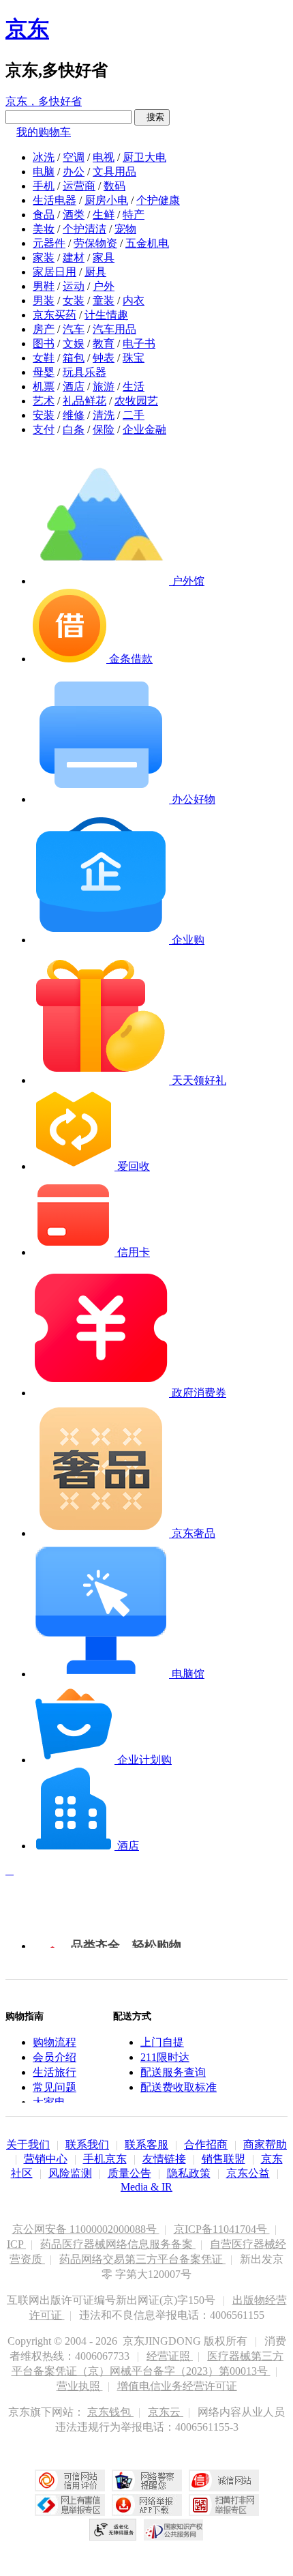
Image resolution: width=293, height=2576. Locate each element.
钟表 (104, 358)
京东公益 (248, 2173)
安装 (44, 415)
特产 (134, 215)
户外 (104, 286)
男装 (44, 301)
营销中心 (46, 2159)
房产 (44, 329)
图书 (44, 343)
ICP (16, 2244)
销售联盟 (223, 2159)
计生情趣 (106, 315)
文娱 (74, 343)
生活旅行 (55, 2072)
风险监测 (70, 2173)
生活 (134, 386)
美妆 (44, 229)
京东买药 (55, 315)
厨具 (95, 272)
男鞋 (44, 286)
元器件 (49, 243)
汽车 (74, 329)
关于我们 (28, 2145)
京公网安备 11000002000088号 (86, 2229)
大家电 (49, 2102)
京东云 (166, 2412)
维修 (74, 415)
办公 (74, 172)
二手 (134, 415)
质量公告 (129, 2173)
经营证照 (170, 2356)
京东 (27, 29)
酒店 (74, 386)
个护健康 (158, 200)
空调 (74, 157)
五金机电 (147, 243)
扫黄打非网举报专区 (224, 2505)
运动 (74, 286)
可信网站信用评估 (70, 2480)
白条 (74, 429)
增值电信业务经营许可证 (177, 2386)
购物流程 (55, 2042)
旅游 (104, 386)
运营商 (79, 186)
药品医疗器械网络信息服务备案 (118, 2244)
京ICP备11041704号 (222, 2229)
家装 (44, 258)
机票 (44, 386)
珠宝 (134, 358)
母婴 (44, 372)
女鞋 (44, 358)
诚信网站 (224, 2480)
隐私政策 (189, 2173)
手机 (44, 186)
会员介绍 (55, 2057)
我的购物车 (44, 132)
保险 (104, 429)
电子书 (139, 343)
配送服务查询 (173, 2072)
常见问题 (55, 2087)
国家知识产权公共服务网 (174, 2530)
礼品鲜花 (84, 401)
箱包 (74, 358)
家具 (104, 258)
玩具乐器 (84, 372)
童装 (104, 301)
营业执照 (80, 2386)
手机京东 (105, 2159)
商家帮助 (265, 2145)
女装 (74, 301)
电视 (104, 157)
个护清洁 (84, 229)
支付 (44, 429)
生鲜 (104, 215)
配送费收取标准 (179, 2087)
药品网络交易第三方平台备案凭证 (142, 2259)
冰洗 (44, 157)
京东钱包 (110, 2412)
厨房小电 (106, 200)
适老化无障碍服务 (113, 2530)
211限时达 (165, 2057)
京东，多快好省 (44, 101)
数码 (114, 186)
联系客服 (146, 2145)
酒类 (74, 215)
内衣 (134, 301)
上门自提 (162, 2042)
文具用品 (114, 172)
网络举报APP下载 (147, 2505)
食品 (44, 215)
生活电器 (55, 200)
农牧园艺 (136, 401)
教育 (104, 343)
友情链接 (164, 2159)
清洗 (104, 415)
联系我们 (87, 2145)
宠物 (125, 229)
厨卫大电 (144, 157)
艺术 (44, 401)
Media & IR (146, 2187)
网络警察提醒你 (147, 2480)
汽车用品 (114, 329)
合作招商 (206, 2145)
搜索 (152, 117)
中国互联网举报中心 (70, 2505)
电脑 (44, 172)
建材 (74, 258)
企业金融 (144, 429)
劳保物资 (95, 243)
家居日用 (55, 272)
